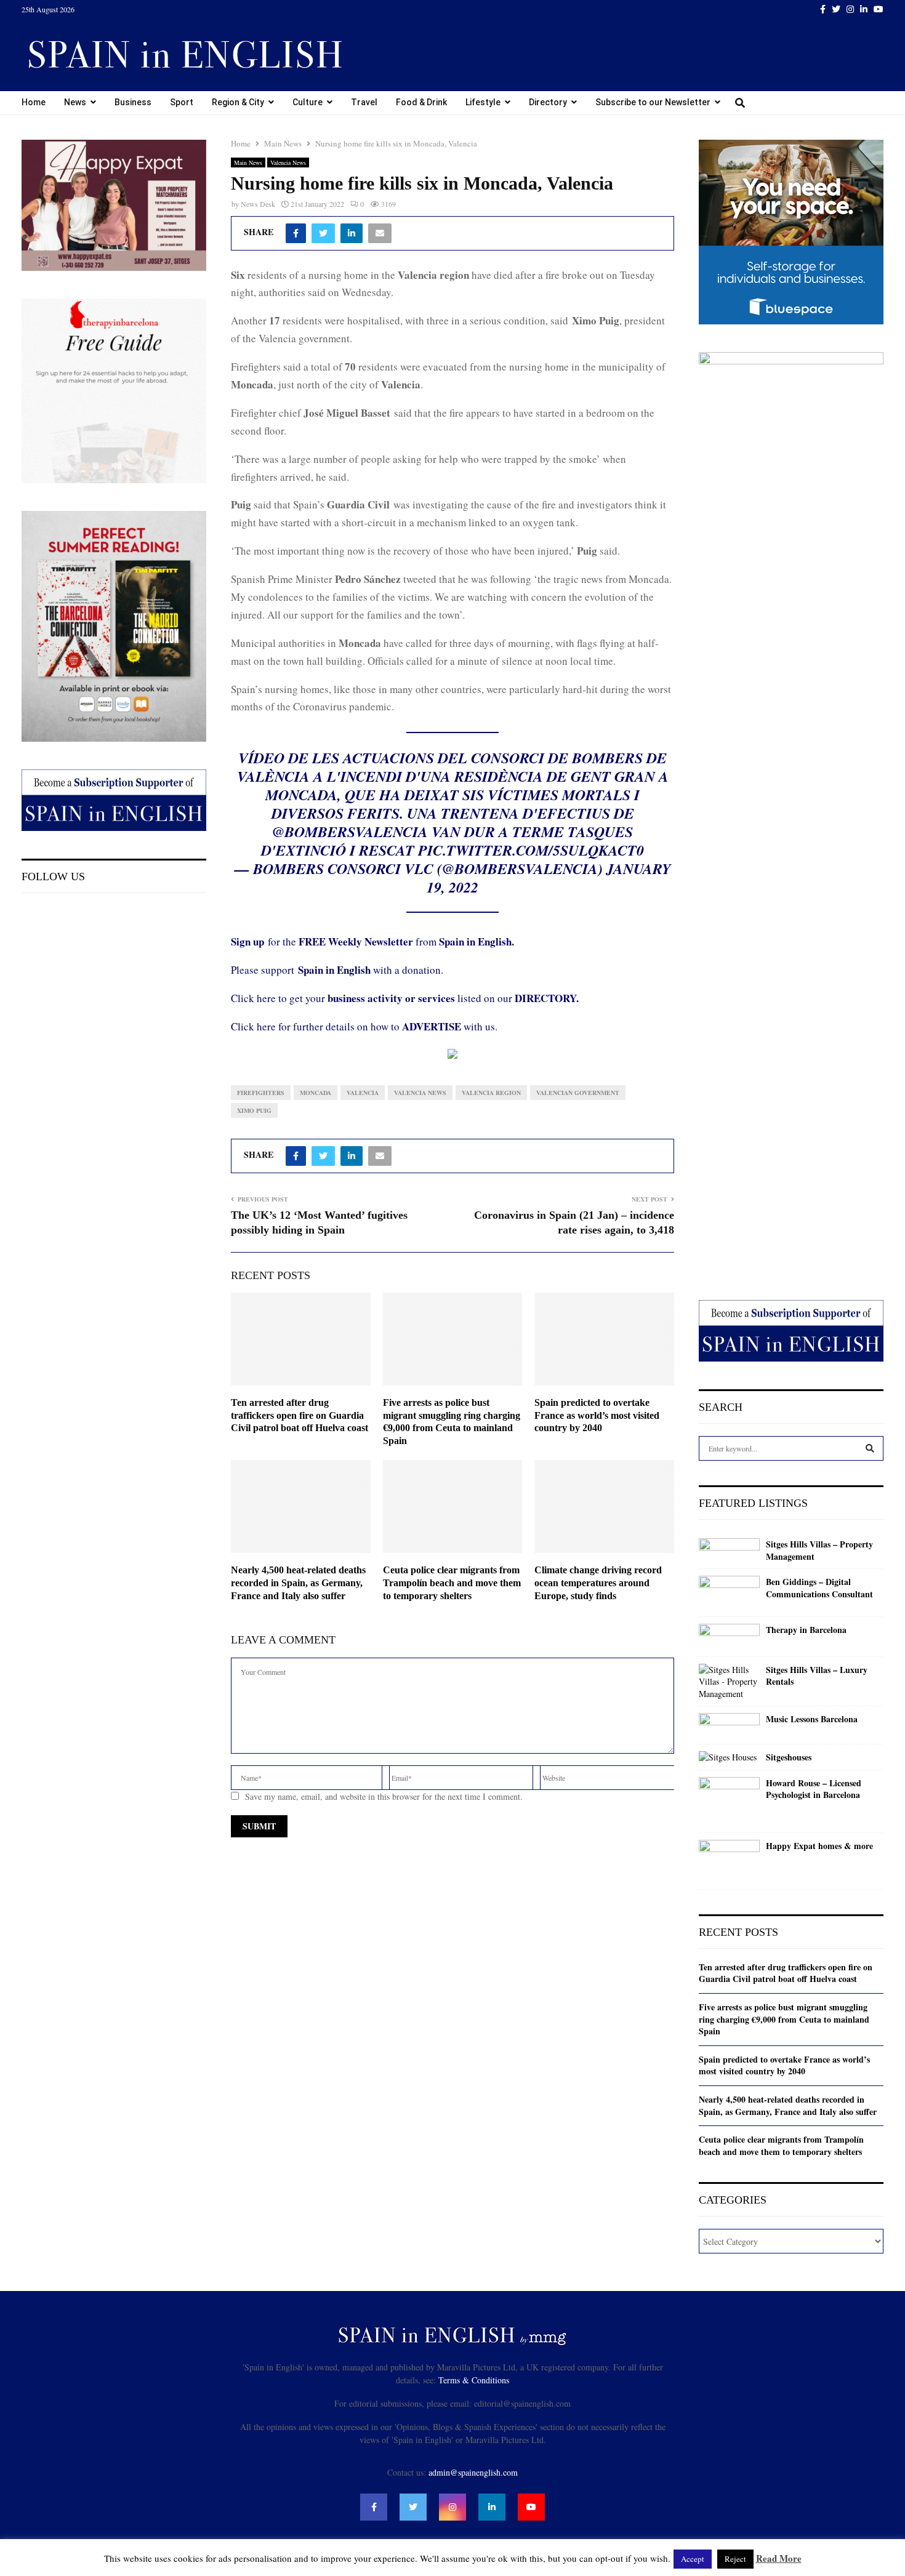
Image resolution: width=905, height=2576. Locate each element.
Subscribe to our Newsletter (653, 102)
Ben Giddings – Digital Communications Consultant (819, 1588)
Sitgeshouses (789, 1757)
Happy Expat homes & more (819, 1846)
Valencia (363, 1093)
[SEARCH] (870, 1448)
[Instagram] (452, 2507)
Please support (264, 970)
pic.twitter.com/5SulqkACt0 (531, 850)
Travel (364, 102)
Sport (182, 102)
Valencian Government (578, 1093)
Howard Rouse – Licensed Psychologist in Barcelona (814, 1789)
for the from (372, 941)
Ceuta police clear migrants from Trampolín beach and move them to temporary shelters (452, 1583)
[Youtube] (531, 2507)
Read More (779, 2558)
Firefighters (261, 1093)
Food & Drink (421, 102)
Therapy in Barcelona (806, 1630)
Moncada (316, 1093)
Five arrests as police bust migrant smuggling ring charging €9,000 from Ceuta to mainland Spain (784, 2019)
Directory (548, 102)
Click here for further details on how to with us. (364, 1026)
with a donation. (371, 970)
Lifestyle (483, 102)
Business (133, 102)
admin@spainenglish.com (473, 2472)
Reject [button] (735, 2559)
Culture (308, 102)
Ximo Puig (254, 1110)
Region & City (238, 102)
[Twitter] (413, 2507)
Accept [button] (693, 2559)
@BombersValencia (350, 832)
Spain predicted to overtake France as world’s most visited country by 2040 (597, 1415)
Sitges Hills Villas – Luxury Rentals (817, 1676)
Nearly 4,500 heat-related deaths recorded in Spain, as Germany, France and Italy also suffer (298, 1583)
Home (34, 102)
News (75, 102)
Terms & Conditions (474, 2380)
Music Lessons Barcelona (812, 1719)
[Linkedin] (492, 2507)
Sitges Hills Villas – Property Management (819, 1550)
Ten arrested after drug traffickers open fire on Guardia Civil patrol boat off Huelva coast (300, 1415)
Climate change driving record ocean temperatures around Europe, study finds (598, 1583)
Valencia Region (491, 1093)
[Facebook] (374, 2507)
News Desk (258, 204)
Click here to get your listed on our (405, 998)
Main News (248, 163)
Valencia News (288, 163)
